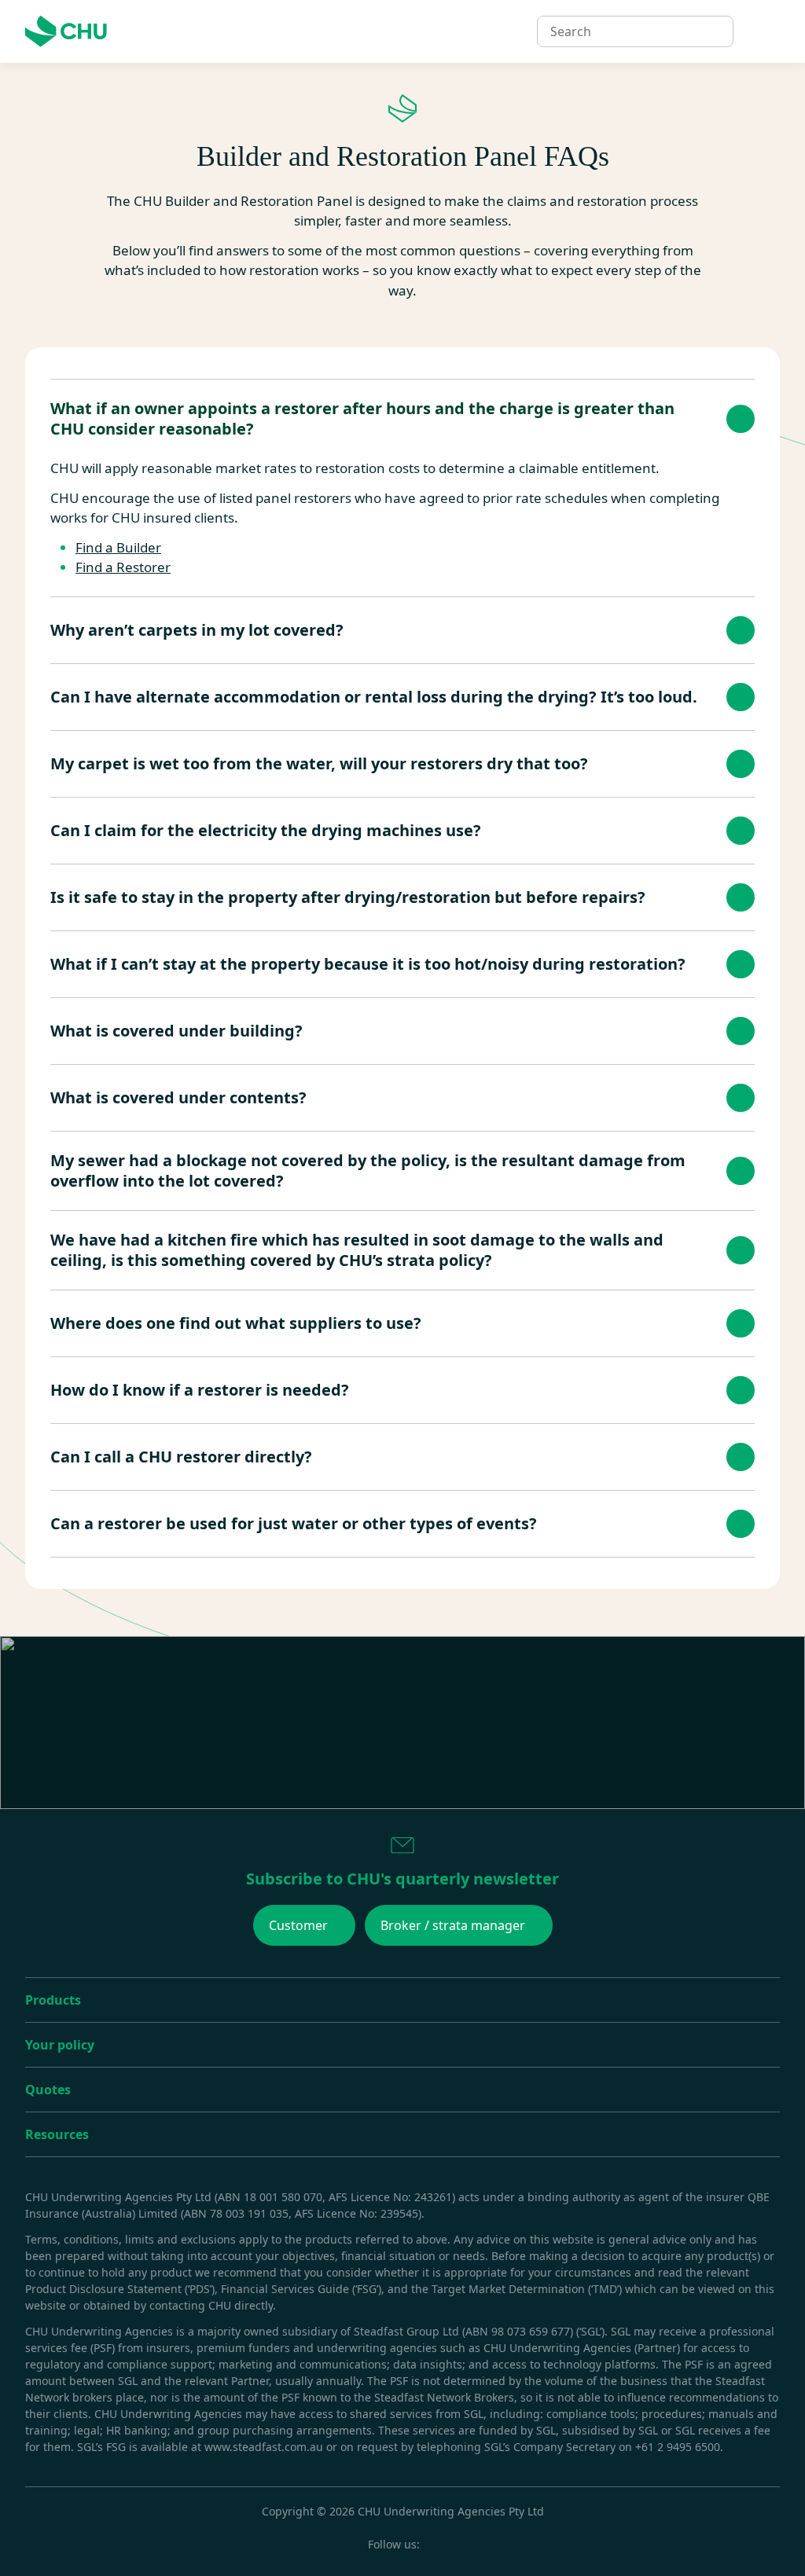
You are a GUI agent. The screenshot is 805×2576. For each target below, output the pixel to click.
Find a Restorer (123, 567)
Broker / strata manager (453, 1925)
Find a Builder (118, 547)
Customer (298, 1925)
